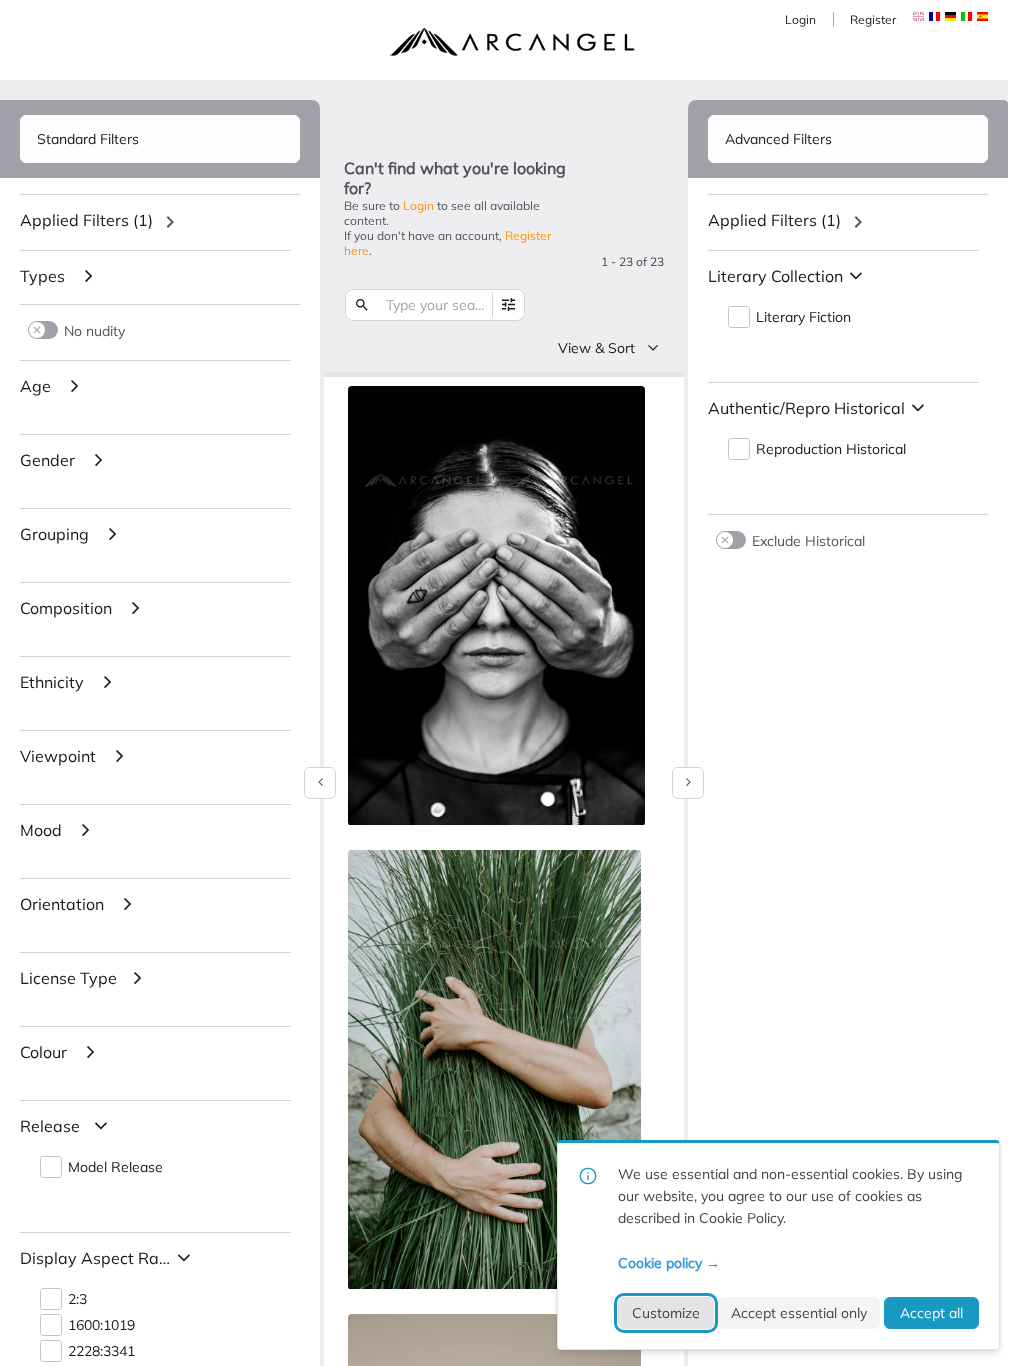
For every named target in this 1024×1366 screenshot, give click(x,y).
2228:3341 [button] (101, 1351)
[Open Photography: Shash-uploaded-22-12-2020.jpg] (494, 1070)
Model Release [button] (115, 1167)
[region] (160, 222)
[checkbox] (625, 404)
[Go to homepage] (512, 42)
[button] (934, 16)
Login (800, 19)
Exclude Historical (808, 540)
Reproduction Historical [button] (831, 449)
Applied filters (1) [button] (86, 220)
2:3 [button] (77, 1299)
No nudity (94, 330)
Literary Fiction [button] (803, 317)
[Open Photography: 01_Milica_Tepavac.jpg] (496, 606)
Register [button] (873, 19)
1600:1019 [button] (101, 1325)
